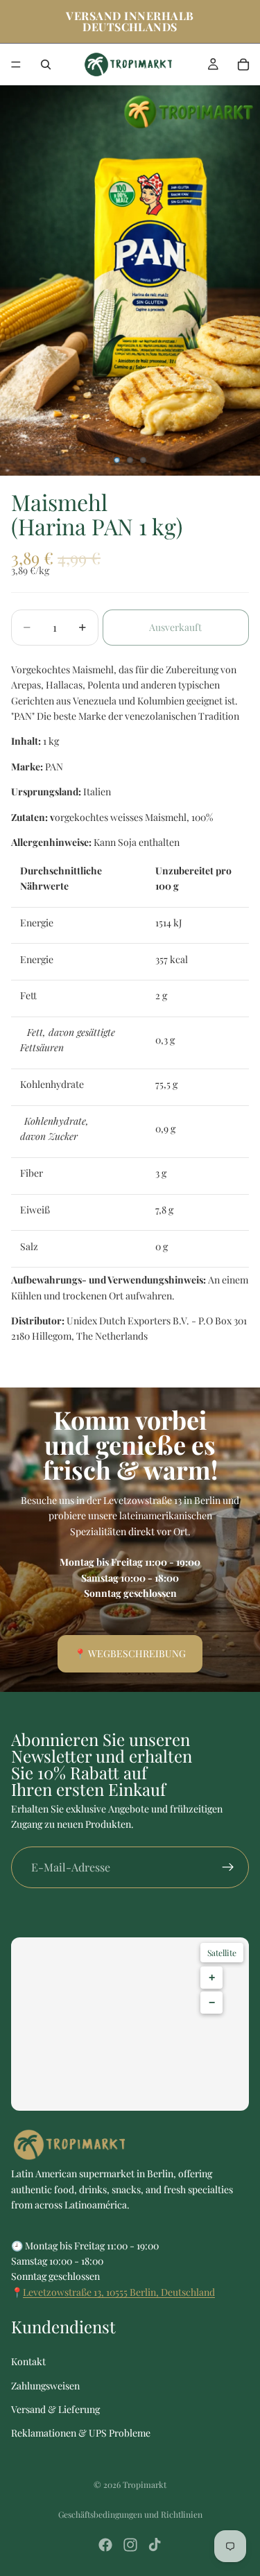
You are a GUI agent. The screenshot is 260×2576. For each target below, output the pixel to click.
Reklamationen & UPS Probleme (81, 2433)
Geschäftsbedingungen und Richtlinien (130, 2514)
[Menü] (16, 64)
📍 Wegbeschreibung (130, 1653)
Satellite (222, 1953)
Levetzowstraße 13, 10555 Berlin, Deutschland (119, 2292)
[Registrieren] (228, 1867)
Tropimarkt (145, 2484)
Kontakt (28, 2361)
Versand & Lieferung (55, 2409)
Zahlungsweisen (45, 2386)
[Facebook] (105, 2545)
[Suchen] (46, 64)
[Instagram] (130, 2545)
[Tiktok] (155, 2545)
